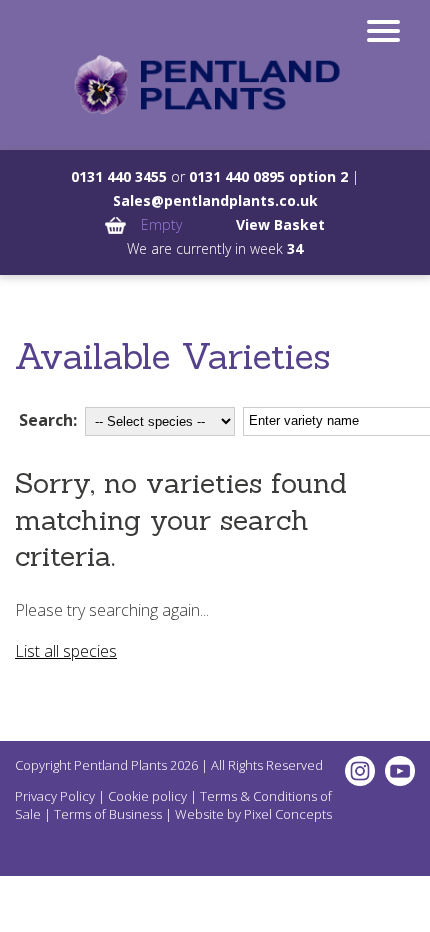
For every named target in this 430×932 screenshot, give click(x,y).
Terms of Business (108, 814)
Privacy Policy (55, 796)
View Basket (280, 224)
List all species (66, 651)
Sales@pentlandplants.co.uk (215, 200)
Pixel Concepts (288, 814)
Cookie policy (147, 796)
